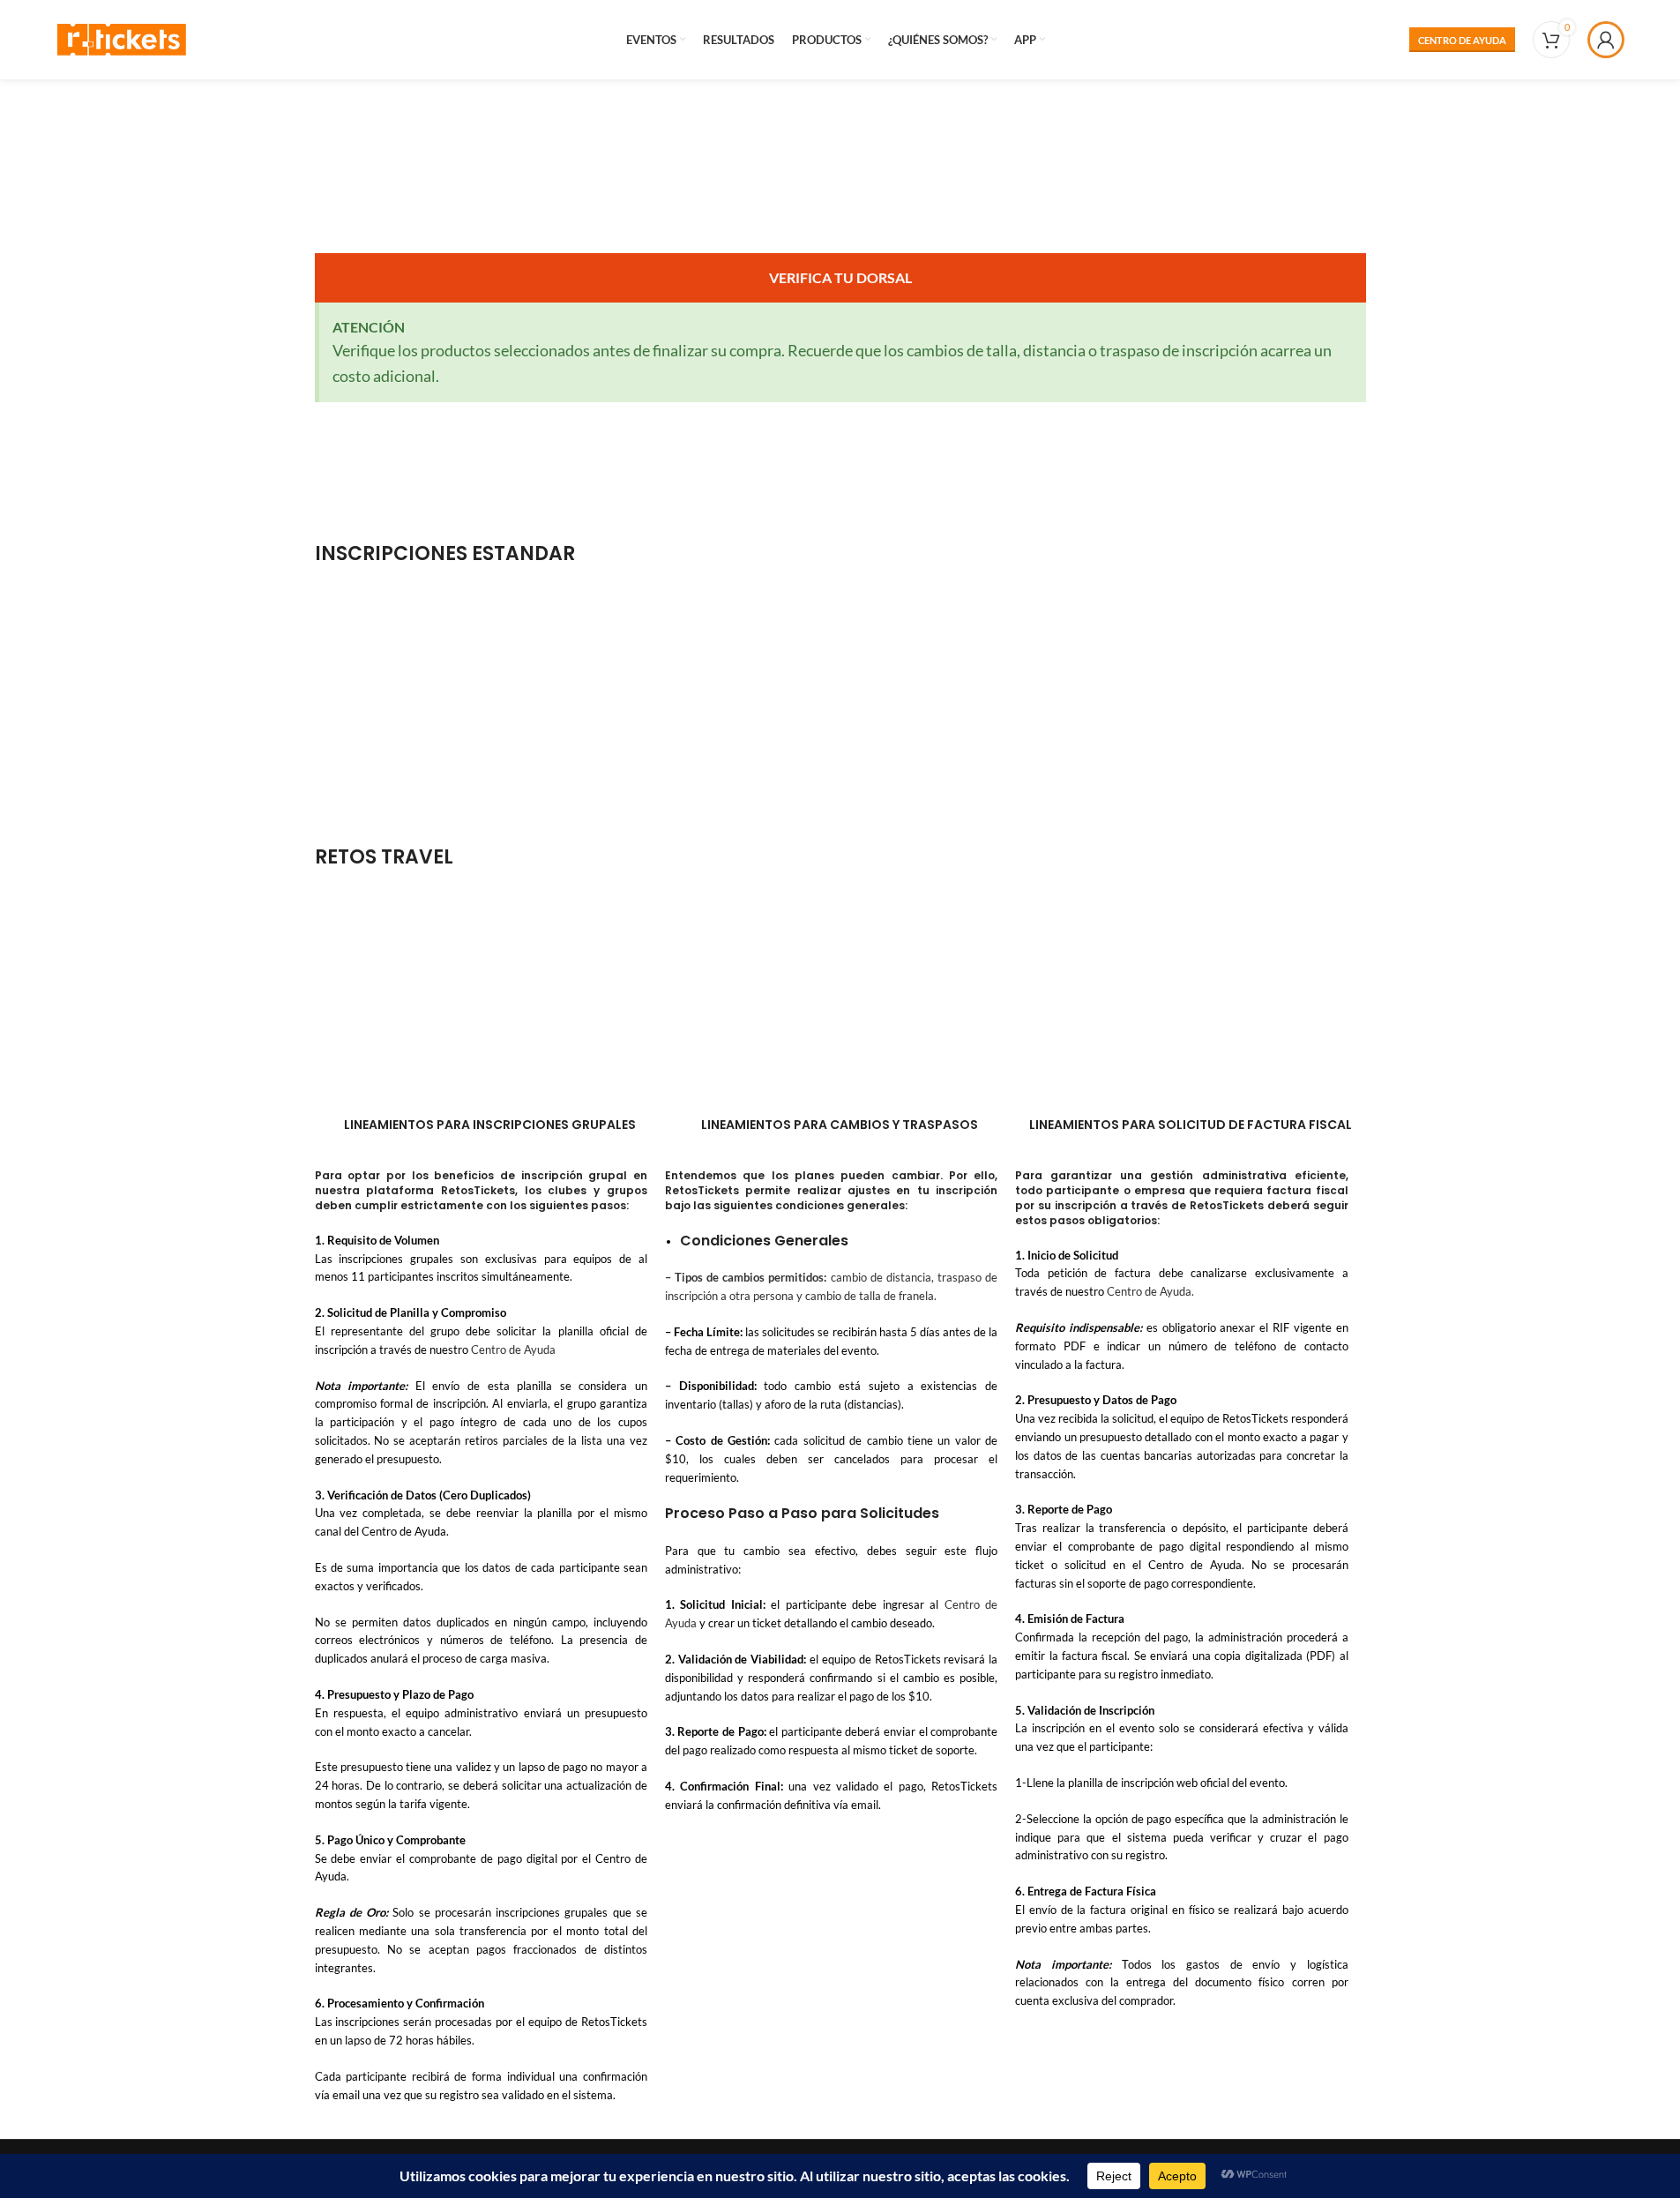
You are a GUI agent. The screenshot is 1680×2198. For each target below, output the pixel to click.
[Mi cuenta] (1606, 40)
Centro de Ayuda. (1150, 1291)
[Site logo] (122, 37)
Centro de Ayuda (513, 1349)
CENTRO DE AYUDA (1462, 40)
